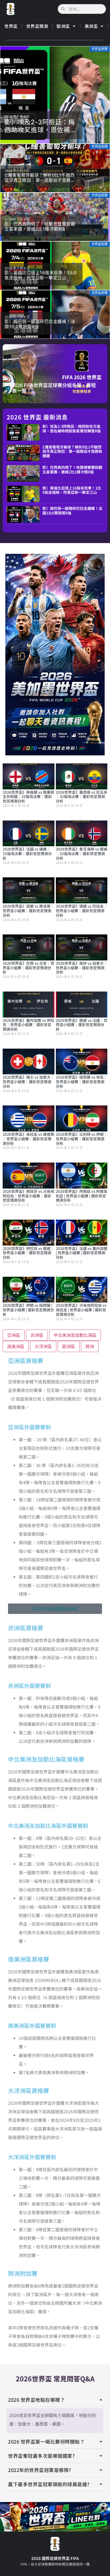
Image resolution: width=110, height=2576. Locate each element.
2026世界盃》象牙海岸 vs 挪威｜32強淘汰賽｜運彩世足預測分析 (82, 853)
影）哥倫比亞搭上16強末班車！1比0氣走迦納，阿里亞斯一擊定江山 (72, 490)
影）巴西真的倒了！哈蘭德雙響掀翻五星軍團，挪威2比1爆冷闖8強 (72, 469)
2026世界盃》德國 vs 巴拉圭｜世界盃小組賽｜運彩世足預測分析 (82, 911)
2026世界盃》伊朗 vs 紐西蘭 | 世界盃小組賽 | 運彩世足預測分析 (28, 1310)
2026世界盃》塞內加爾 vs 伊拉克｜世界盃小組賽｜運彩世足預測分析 (28, 1025)
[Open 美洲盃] (102, 26)
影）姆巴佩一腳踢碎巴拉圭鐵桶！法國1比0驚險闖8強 (72, 511)
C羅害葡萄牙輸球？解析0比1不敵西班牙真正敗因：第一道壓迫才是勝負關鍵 (72, 451)
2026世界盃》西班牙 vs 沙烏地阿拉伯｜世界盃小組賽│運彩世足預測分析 (28, 1196)
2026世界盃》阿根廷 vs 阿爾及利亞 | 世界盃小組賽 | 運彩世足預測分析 (82, 1196)
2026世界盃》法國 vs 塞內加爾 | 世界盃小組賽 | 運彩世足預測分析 (82, 1253)
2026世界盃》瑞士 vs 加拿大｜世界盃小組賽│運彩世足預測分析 (28, 1082)
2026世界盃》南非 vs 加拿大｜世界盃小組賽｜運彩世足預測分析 (82, 968)
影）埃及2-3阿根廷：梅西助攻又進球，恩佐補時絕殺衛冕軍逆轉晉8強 (72, 428)
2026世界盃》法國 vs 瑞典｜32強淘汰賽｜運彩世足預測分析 (27, 853)
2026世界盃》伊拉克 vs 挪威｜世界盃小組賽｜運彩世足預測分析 (28, 1253)
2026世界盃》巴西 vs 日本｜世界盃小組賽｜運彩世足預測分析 (28, 968)
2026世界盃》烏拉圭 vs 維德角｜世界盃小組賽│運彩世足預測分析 (28, 1139)
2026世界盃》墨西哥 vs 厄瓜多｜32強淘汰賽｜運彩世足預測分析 (82, 797)
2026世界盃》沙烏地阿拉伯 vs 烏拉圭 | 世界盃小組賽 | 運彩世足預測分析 (81, 1310)
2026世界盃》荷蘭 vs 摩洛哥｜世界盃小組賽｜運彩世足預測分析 (28, 911)
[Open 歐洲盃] (74, 26)
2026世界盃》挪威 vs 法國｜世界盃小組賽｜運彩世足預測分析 (82, 1025)
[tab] (14, 1335)
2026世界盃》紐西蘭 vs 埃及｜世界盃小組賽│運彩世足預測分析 (82, 1082)
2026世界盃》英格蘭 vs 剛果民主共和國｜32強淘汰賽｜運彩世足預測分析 (28, 797)
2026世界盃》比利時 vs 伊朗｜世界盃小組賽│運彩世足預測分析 (82, 1139)
